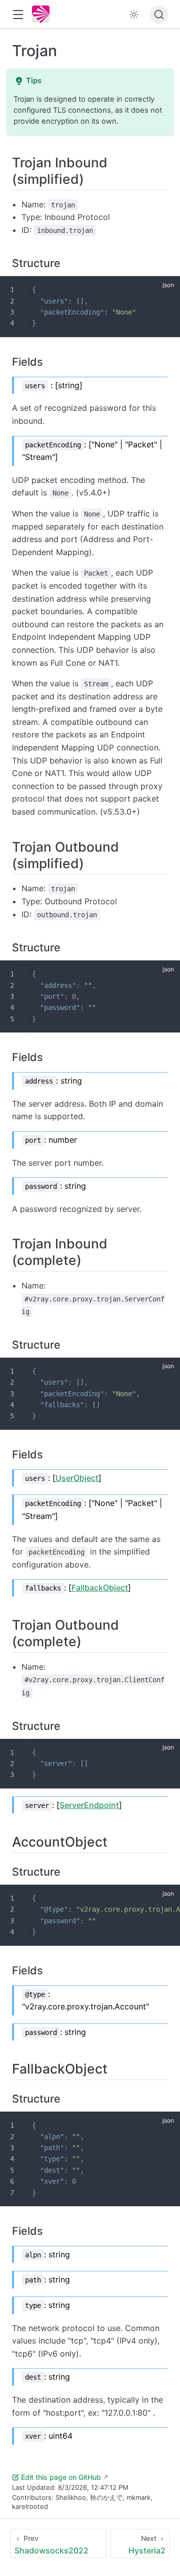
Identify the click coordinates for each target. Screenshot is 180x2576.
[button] (18, 15)
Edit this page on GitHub (61, 2477)
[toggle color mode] (134, 15)
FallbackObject (100, 1588)
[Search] (159, 15)
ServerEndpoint (89, 1805)
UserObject (77, 1478)
